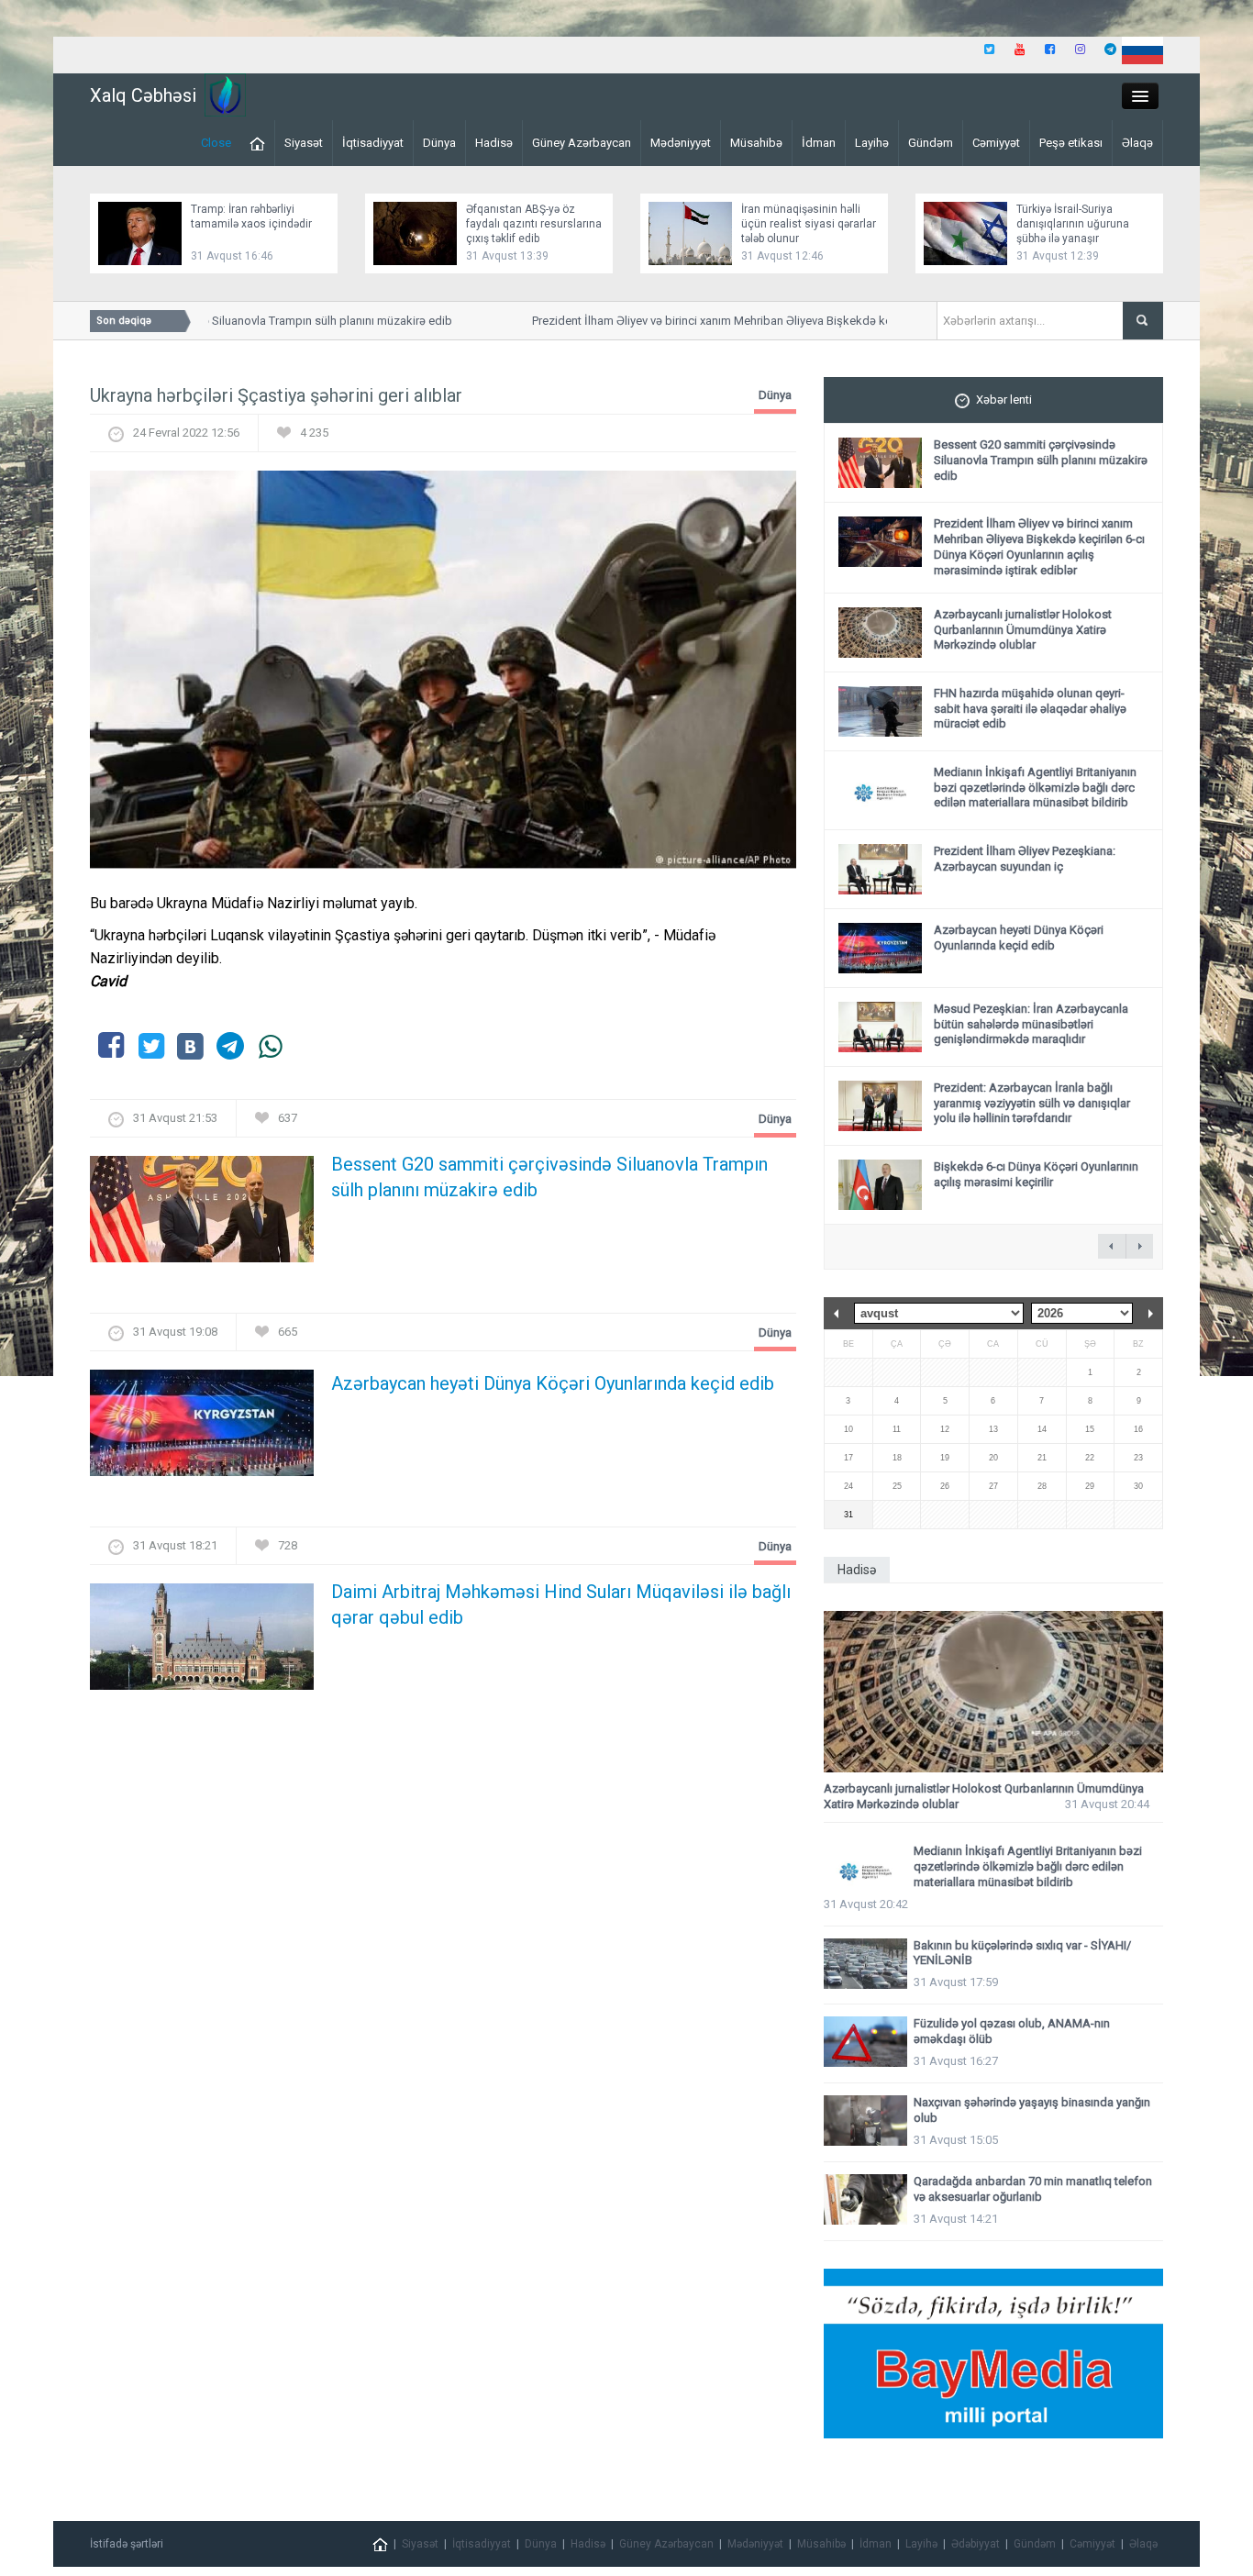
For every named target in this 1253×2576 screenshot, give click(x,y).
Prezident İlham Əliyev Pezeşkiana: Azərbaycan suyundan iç (1025, 859)
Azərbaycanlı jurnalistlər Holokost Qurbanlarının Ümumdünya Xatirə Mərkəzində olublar (1023, 630)
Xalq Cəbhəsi (143, 95)
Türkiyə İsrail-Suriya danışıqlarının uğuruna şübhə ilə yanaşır (1073, 224)
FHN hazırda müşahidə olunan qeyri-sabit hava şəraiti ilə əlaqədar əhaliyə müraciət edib (1030, 709)
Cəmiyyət (996, 143)
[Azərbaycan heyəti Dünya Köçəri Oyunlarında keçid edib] (202, 1429)
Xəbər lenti (1004, 400)
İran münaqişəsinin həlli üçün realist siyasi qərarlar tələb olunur (809, 224)
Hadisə (494, 143)
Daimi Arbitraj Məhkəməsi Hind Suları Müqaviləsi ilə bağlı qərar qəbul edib (561, 1604)
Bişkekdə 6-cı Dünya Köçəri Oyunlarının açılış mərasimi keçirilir (1036, 1174)
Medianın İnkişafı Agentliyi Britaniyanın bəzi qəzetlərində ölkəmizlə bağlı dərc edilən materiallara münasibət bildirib (1035, 788)
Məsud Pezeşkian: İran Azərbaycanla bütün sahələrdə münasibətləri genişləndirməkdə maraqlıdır (1031, 1024)
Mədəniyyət (681, 143)
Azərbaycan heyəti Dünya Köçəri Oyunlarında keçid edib (553, 1383)
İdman (819, 143)
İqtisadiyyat (373, 143)
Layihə (872, 143)
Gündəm (931, 143)
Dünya (439, 143)
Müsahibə (756, 143)
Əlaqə (1137, 143)
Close (216, 143)
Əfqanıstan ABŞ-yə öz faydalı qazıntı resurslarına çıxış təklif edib (534, 224)
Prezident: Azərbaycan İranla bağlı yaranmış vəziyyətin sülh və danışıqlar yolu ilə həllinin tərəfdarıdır (1032, 1103)
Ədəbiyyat (976, 2544)
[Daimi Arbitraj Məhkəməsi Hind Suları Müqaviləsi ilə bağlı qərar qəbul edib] (202, 1643)
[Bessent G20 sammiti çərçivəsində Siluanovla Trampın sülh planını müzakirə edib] (202, 1215)
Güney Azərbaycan (582, 143)
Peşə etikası (1071, 143)
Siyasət (304, 143)
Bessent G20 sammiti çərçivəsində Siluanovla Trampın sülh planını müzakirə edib (212, 321)
